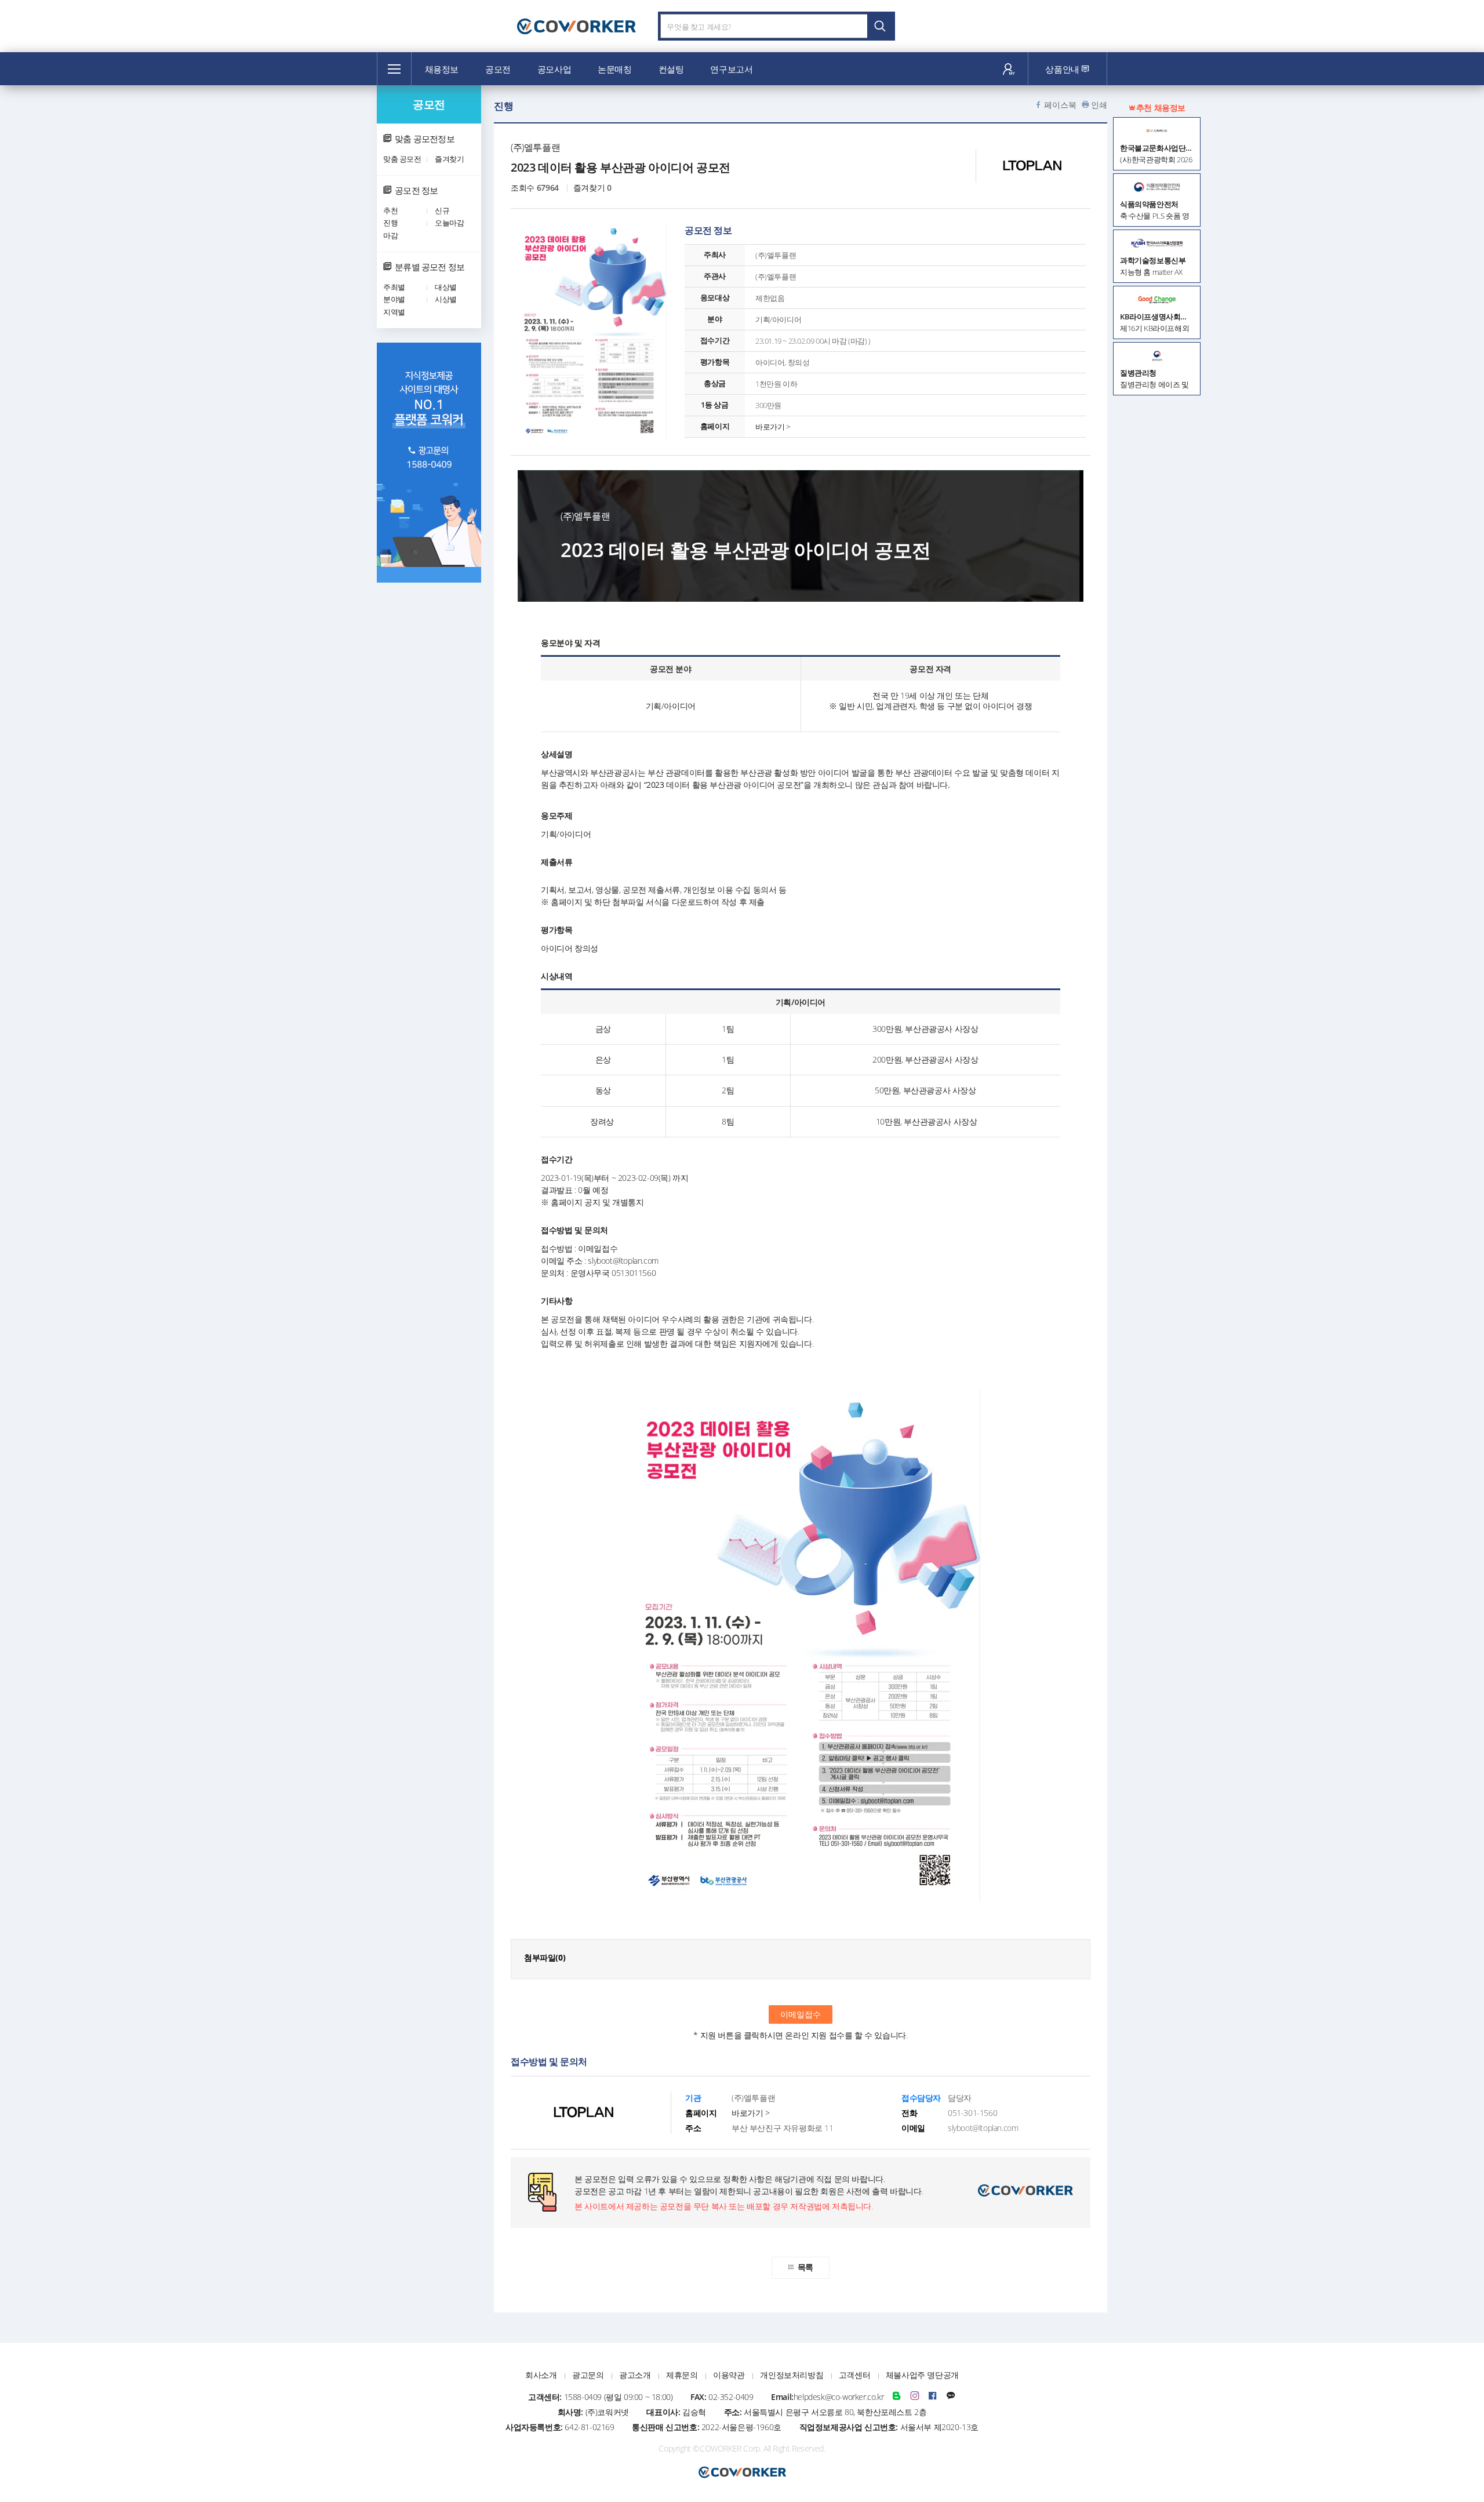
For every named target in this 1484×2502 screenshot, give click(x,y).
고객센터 (854, 2375)
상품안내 (1063, 69)
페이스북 (1060, 105)
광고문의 (588, 2375)
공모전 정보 (416, 190)
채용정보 (442, 69)
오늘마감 (449, 223)
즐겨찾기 (449, 159)
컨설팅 (671, 69)
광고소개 (635, 2375)
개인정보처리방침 (792, 2375)
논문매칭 (614, 69)
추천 (390, 210)
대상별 (446, 287)
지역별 (394, 312)
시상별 (446, 299)
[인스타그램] (915, 2397)
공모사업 (554, 69)
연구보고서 (731, 69)
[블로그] (897, 2397)
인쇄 (1099, 105)
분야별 (394, 299)
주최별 (394, 287)
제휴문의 (682, 2375)
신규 (442, 210)
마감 (390, 235)
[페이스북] (933, 2397)
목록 (805, 2267)
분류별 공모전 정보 (430, 267)
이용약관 (729, 2375)
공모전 (498, 69)
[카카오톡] (951, 2397)
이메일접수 (801, 2014)
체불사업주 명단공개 (922, 2375)
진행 (390, 223)
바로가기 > (773, 427)
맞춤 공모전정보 (425, 139)
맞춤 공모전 (402, 159)
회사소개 (541, 2375)
